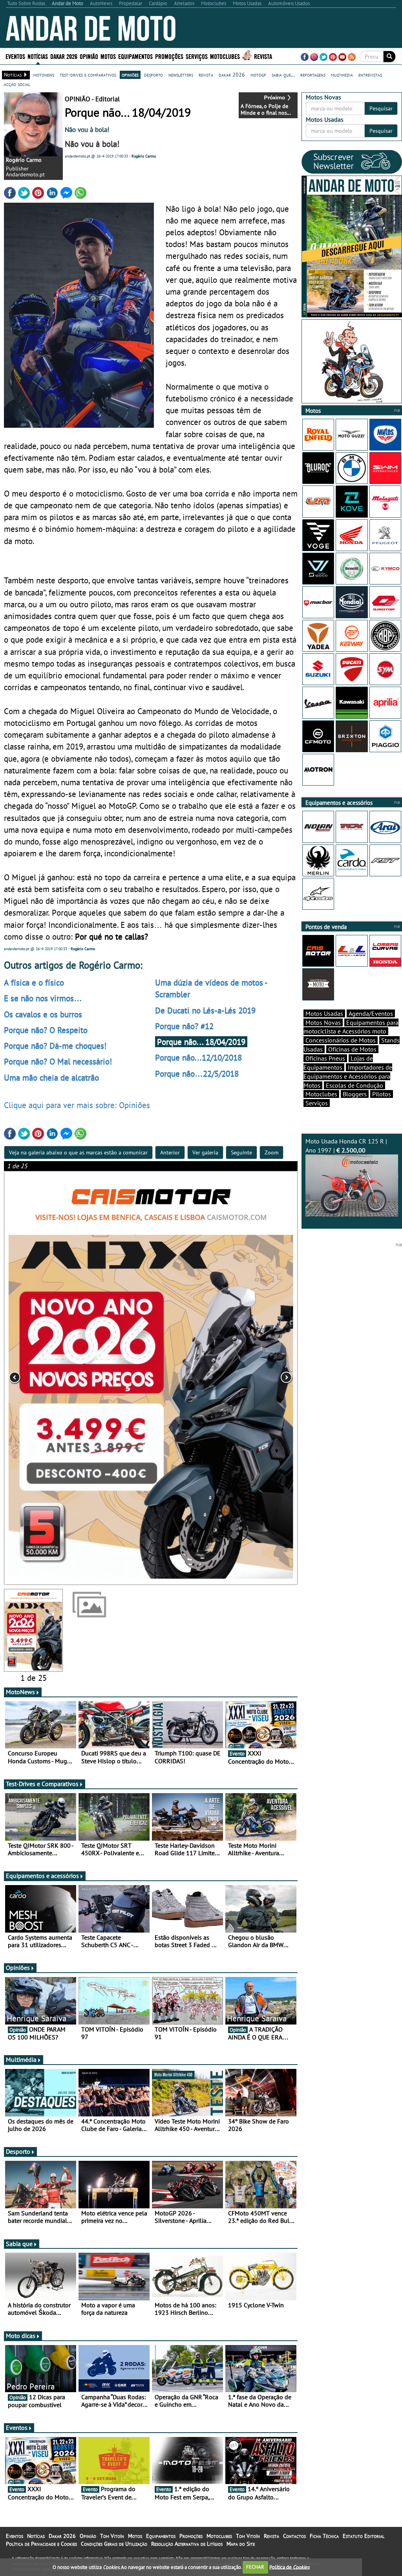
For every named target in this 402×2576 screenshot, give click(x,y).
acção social (17, 84)
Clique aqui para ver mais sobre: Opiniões (77, 1105)
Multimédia (21, 2059)
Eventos (15, 56)
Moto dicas (21, 2336)
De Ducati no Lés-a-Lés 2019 (205, 1010)
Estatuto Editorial (364, 2536)
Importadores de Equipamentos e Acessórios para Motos (348, 1076)
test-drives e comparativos (88, 75)
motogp (258, 75)
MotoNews (20, 1692)
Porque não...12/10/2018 (198, 1057)
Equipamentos (161, 2536)
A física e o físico (34, 982)
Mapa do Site (241, 2544)
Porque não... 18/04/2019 (201, 1042)
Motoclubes (225, 56)
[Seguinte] (239, 1378)
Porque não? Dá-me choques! (55, 1046)
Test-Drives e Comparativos (42, 1784)
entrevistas (370, 75)
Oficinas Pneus (325, 1058)
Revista (263, 56)
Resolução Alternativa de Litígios (187, 2544)
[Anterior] (63, 1378)
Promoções (169, 56)
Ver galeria (205, 1152)
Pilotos (382, 1094)
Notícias (36, 2536)
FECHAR (255, 2567)
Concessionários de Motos (341, 1040)
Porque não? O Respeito (46, 1030)
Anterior (170, 1152)
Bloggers (355, 1094)
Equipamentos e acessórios (42, 1876)
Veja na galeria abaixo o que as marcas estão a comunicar (78, 1152)
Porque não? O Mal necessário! (58, 1061)
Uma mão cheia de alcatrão (51, 1077)
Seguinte (241, 1152)
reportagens (313, 75)
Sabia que (19, 2244)
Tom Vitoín (112, 2536)
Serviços (317, 1103)
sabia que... (283, 75)
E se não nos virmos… (43, 998)
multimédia (342, 75)
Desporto (18, 2151)
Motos (135, 2536)
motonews (44, 75)
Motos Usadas (324, 1013)
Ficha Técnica (324, 2536)
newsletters (181, 75)
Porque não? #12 (184, 1026)
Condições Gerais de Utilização (114, 2544)
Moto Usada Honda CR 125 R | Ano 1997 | (346, 1146)
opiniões (130, 75)
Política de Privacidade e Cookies (41, 2544)
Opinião (89, 56)
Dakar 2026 (64, 56)
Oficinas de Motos (352, 1049)
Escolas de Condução (354, 1085)
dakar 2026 (232, 75)
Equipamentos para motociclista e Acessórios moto (351, 1027)
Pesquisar (381, 108)
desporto (153, 75)
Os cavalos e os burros (43, 1014)
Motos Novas (323, 1022)
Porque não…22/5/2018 (197, 1074)
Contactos (294, 2536)
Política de (289, 2567)
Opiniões (18, 1968)
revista (206, 75)
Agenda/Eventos (371, 1013)
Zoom (271, 1152)
